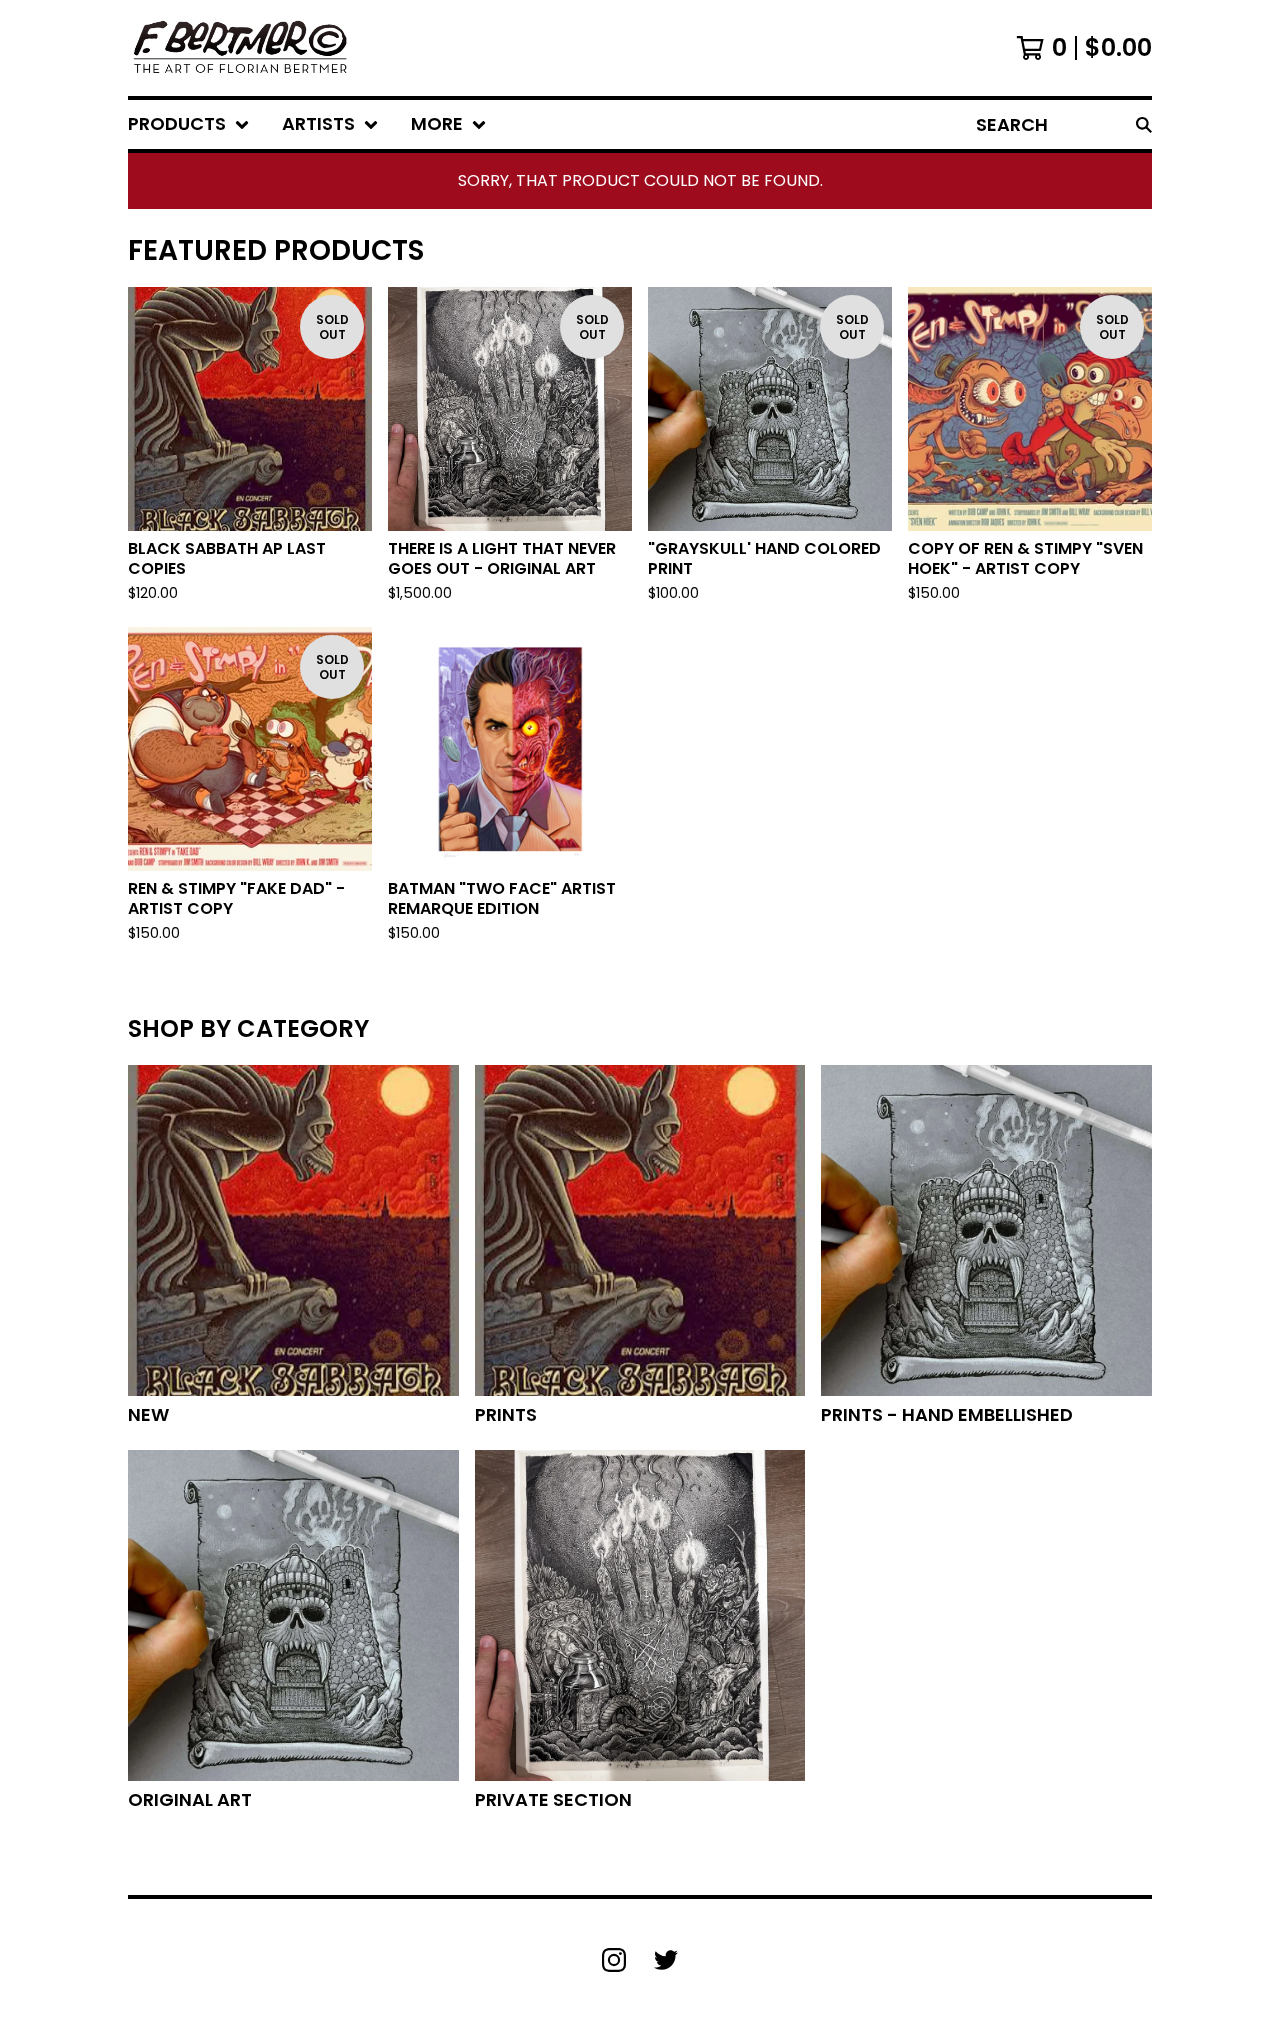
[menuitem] (189, 124)
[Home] (239, 48)
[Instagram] (614, 1960)
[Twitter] (666, 1960)
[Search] (1144, 124)
